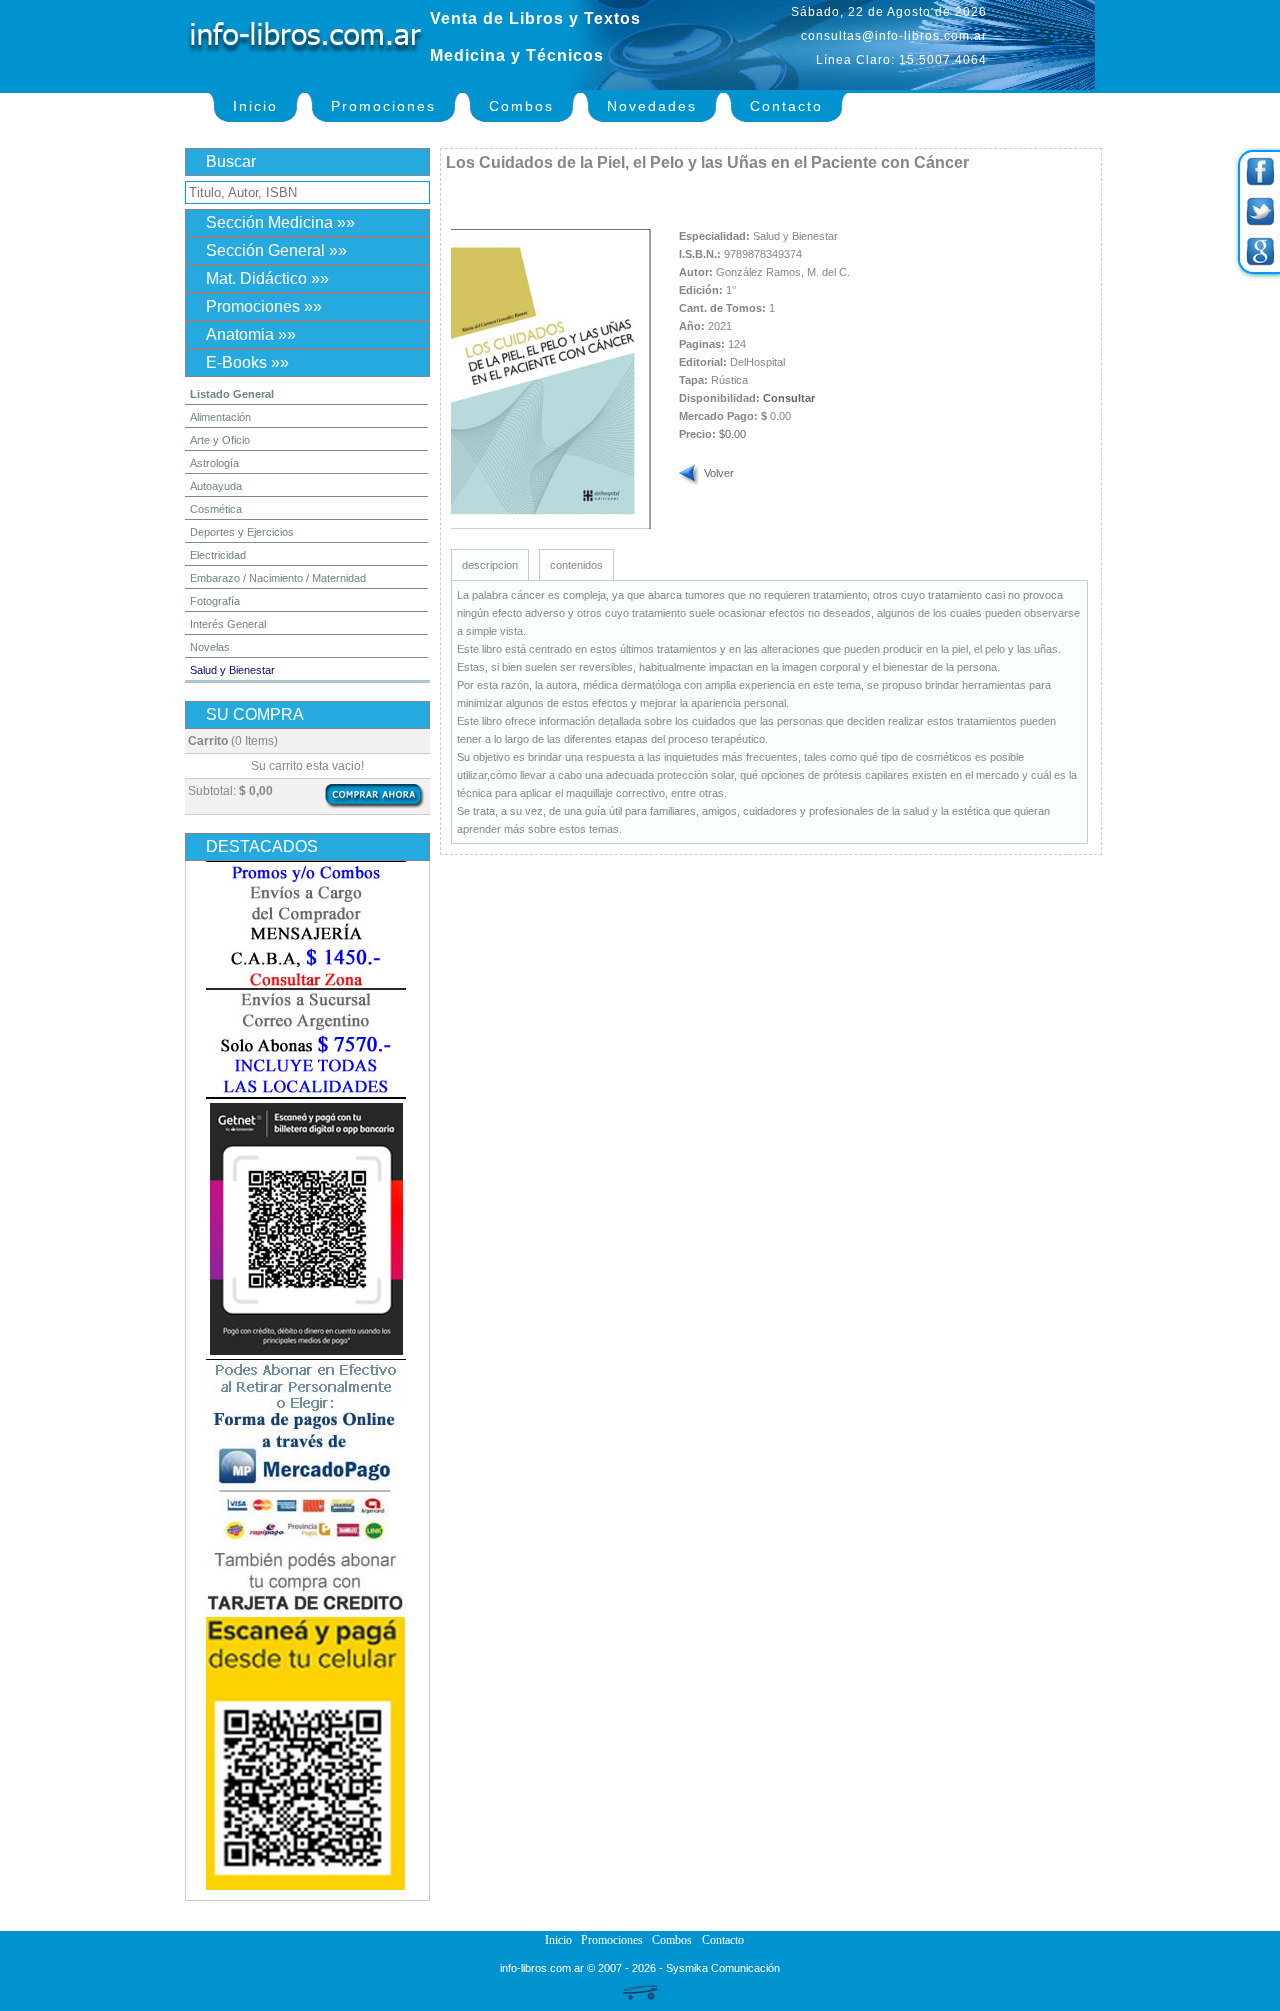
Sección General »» (276, 250)
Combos (521, 106)
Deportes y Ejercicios (242, 532)
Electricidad (218, 555)
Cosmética (216, 509)
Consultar (789, 398)
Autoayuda (216, 486)
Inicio (255, 106)
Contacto (786, 106)
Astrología (214, 463)
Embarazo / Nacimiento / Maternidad (278, 578)
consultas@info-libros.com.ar (894, 36)
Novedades (652, 106)
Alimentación (220, 417)
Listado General (232, 394)
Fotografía (215, 601)
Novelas (210, 647)
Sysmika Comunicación (723, 1968)
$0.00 (732, 434)
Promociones (383, 106)
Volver (719, 473)
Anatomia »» (251, 334)
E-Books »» (247, 362)
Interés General (228, 624)
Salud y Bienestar (232, 670)
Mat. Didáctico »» (267, 278)
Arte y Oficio (220, 440)
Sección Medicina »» (280, 222)
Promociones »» (264, 306)
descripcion (490, 565)
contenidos (576, 565)
